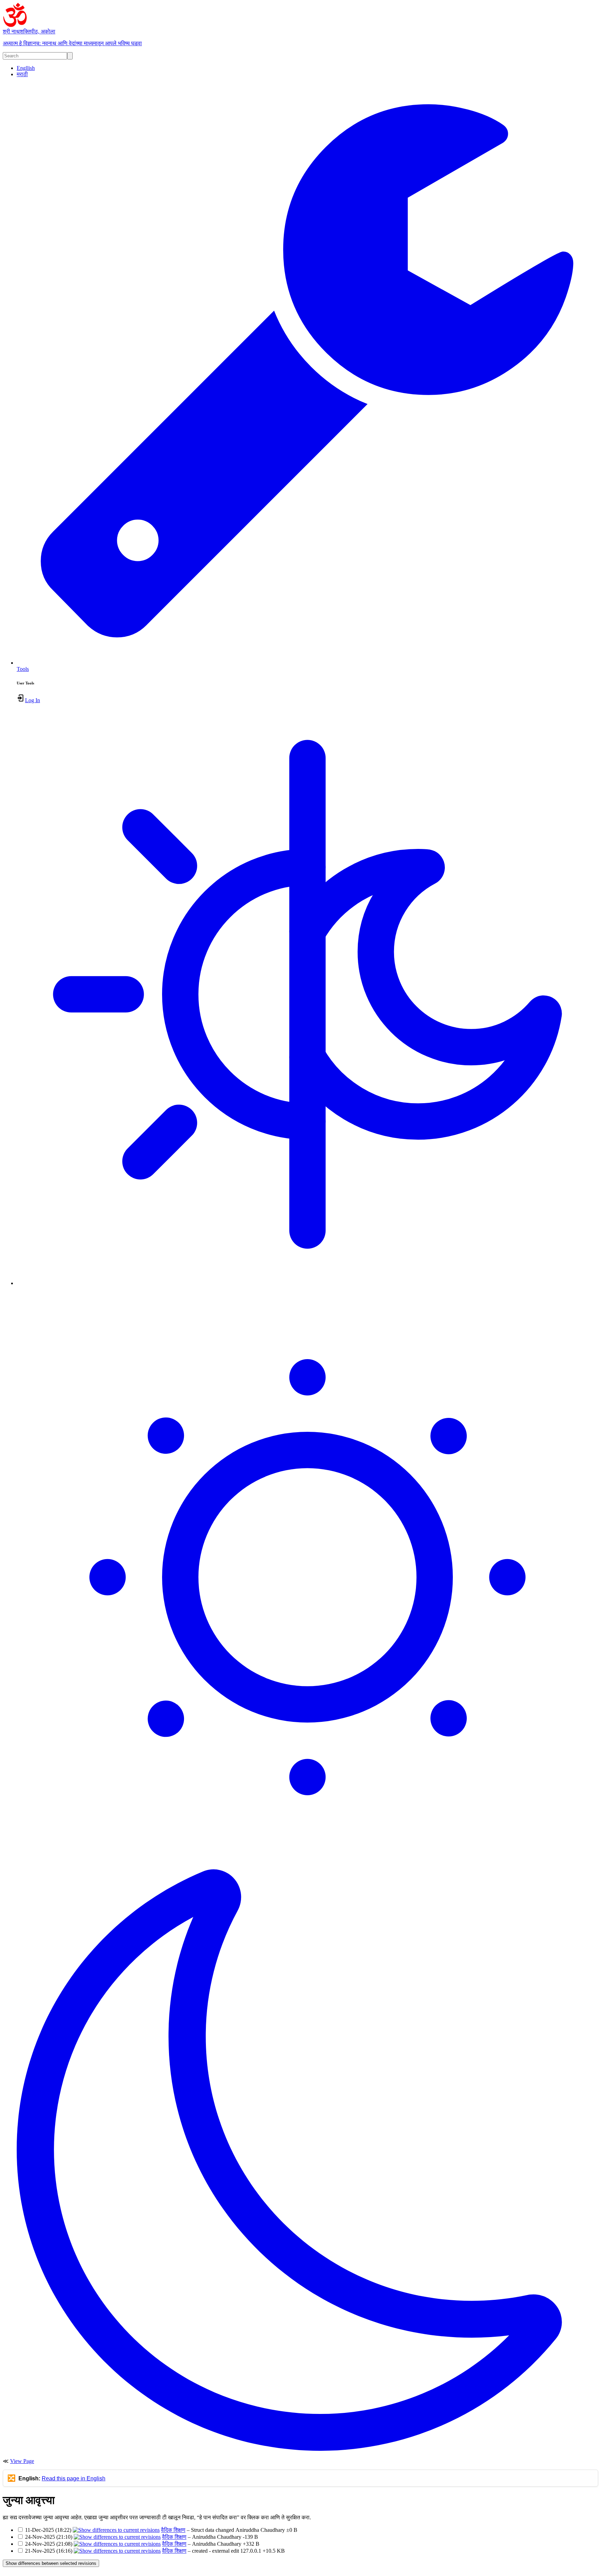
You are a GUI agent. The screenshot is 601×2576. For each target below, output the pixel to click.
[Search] (70, 56)
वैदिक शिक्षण (173, 2530)
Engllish (26, 68)
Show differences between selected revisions (51, 2563)
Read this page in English (74, 2478)
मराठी (22, 74)
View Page (22, 2461)
